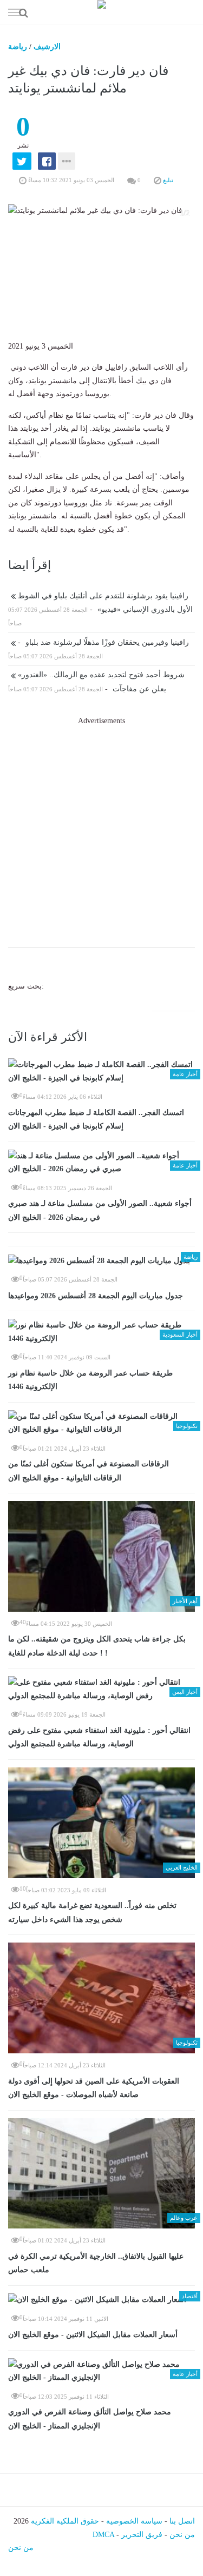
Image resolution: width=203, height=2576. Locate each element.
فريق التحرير (142, 2535)
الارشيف (47, 47)
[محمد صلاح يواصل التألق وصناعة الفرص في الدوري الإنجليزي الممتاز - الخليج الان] (101, 2371)
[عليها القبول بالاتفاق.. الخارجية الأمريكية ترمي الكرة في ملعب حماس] (101, 2174)
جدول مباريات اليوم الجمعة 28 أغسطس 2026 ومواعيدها (96, 1296)
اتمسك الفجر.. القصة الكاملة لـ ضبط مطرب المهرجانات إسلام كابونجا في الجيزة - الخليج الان (96, 1120)
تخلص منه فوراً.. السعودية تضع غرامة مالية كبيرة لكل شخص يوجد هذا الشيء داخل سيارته (92, 1913)
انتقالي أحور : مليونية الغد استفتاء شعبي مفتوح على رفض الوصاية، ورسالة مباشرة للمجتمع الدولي (99, 1737)
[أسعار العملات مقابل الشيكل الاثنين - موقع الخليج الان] (101, 2300)
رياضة (18, 47)
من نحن (182, 2535)
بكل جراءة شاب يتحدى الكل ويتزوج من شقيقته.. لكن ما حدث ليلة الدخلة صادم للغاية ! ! (97, 1646)
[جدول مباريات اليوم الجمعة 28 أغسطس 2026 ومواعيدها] (101, 1261)
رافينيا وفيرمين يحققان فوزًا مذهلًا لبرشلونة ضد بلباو (102, 642)
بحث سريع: (26, 986)
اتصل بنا (182, 2521)
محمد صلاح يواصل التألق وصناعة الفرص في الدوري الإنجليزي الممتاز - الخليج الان (90, 2419)
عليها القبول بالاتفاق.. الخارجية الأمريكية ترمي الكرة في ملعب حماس (96, 2263)
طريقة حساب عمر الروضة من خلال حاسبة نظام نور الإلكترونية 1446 (90, 1380)
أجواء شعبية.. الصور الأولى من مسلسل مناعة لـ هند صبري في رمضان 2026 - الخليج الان (100, 1210)
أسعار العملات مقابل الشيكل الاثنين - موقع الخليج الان (93, 2335)
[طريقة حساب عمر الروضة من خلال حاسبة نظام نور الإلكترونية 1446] (101, 1332)
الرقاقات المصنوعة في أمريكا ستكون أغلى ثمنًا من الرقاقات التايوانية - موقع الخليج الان (89, 1471)
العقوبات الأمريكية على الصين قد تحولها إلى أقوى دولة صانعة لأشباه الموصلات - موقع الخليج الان (94, 2088)
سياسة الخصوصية (134, 2521)
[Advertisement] (101, 829)
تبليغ (167, 180)
